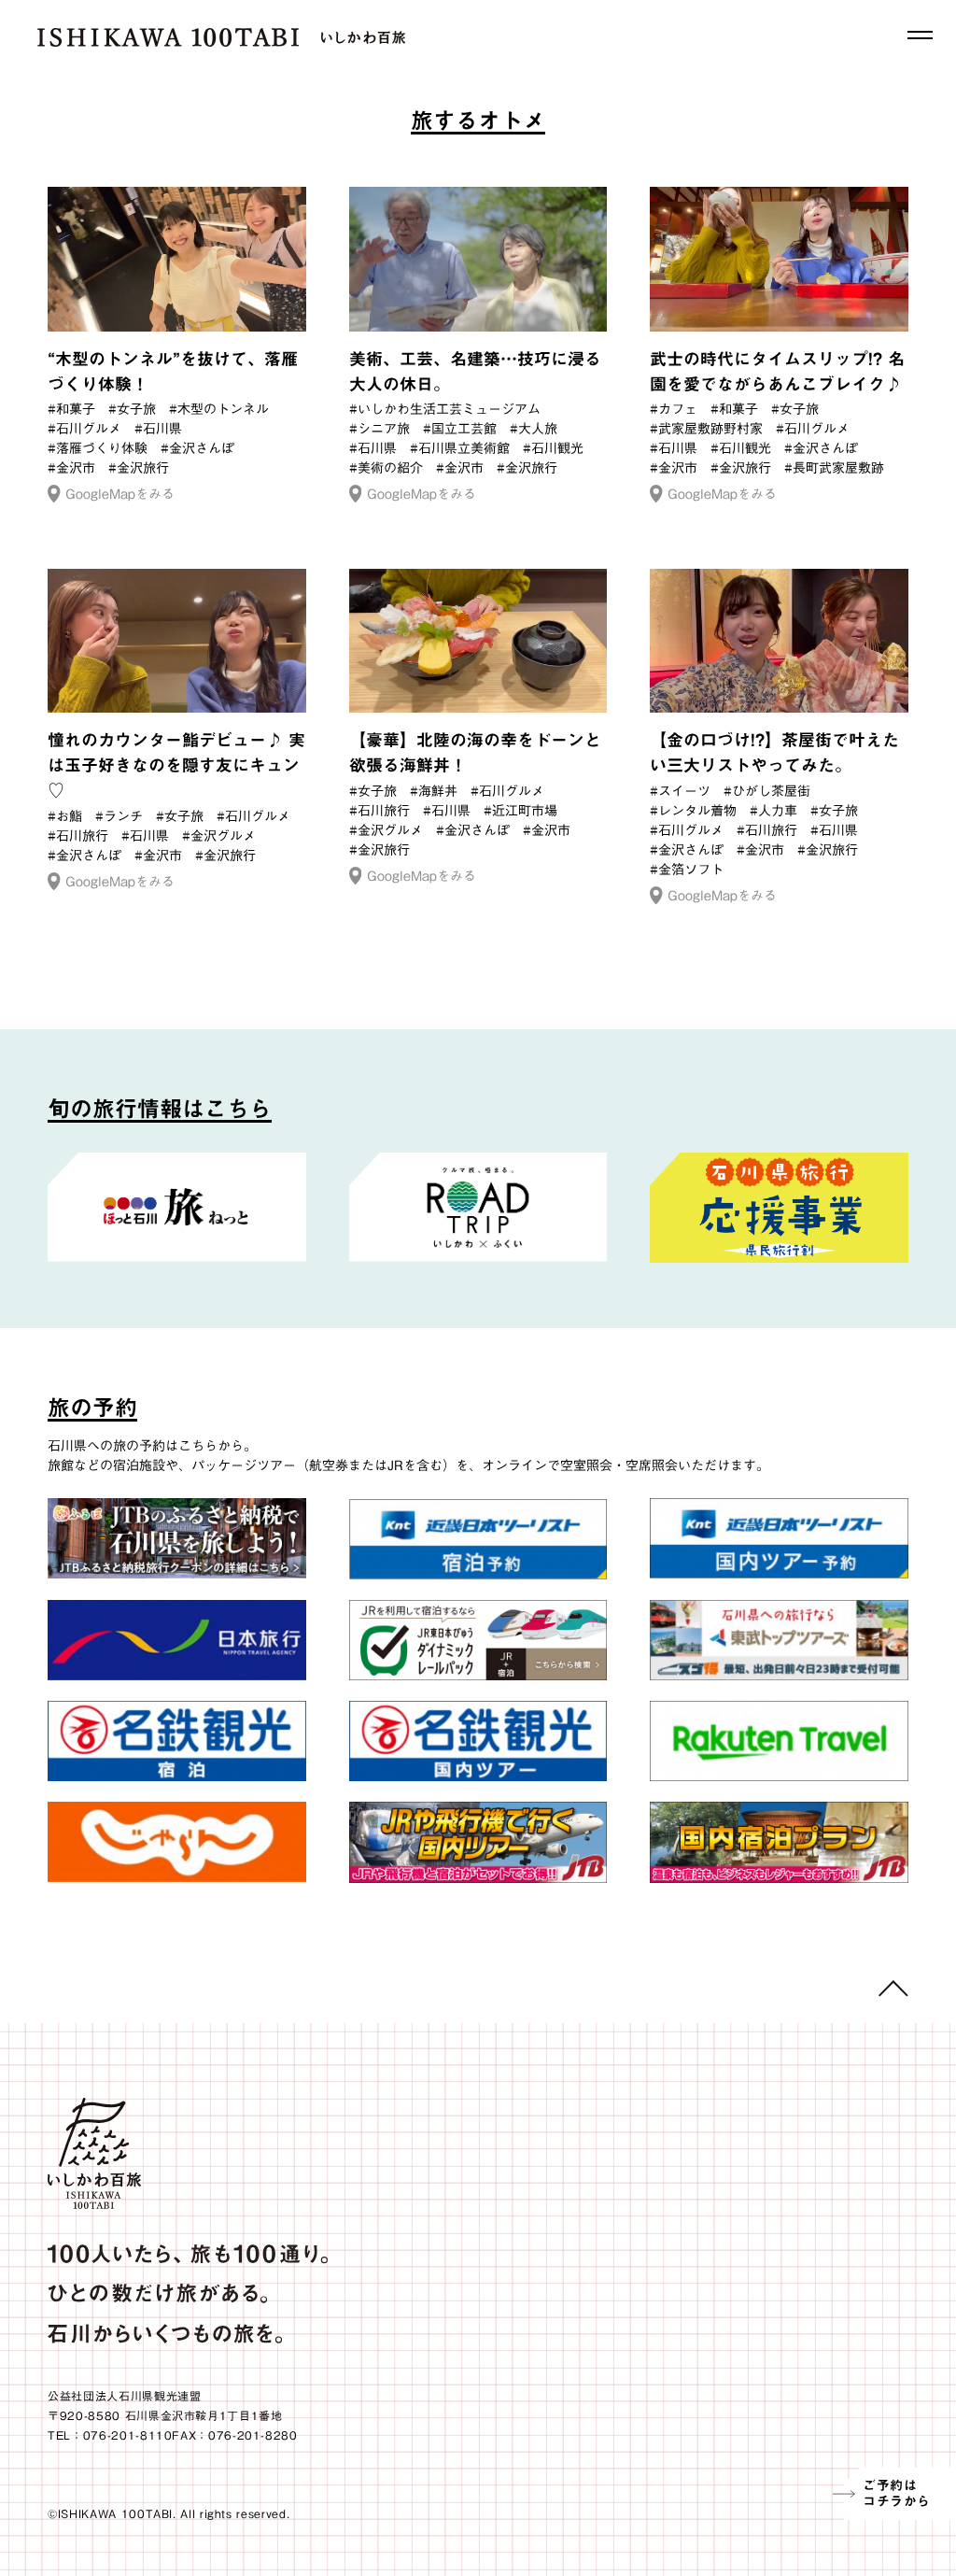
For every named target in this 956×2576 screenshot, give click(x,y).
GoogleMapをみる (120, 494)
